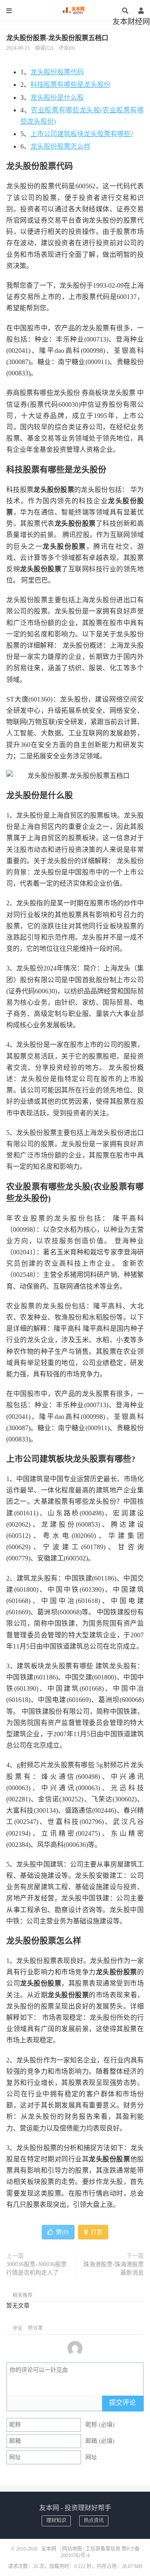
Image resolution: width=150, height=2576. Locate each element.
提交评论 (122, 2402)
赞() (62, 2232)
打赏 (96, 2232)
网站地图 (72, 2549)
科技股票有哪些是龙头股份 (70, 85)
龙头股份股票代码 (57, 72)
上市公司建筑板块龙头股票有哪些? (82, 134)
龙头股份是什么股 (57, 98)
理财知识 (56, 2520)
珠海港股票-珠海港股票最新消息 (114, 2268)
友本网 (75, 10)
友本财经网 (131, 22)
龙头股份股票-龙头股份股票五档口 (57, 38)
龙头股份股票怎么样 (60, 146)
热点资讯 (94, 2520)
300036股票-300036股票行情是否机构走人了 (36, 2268)
